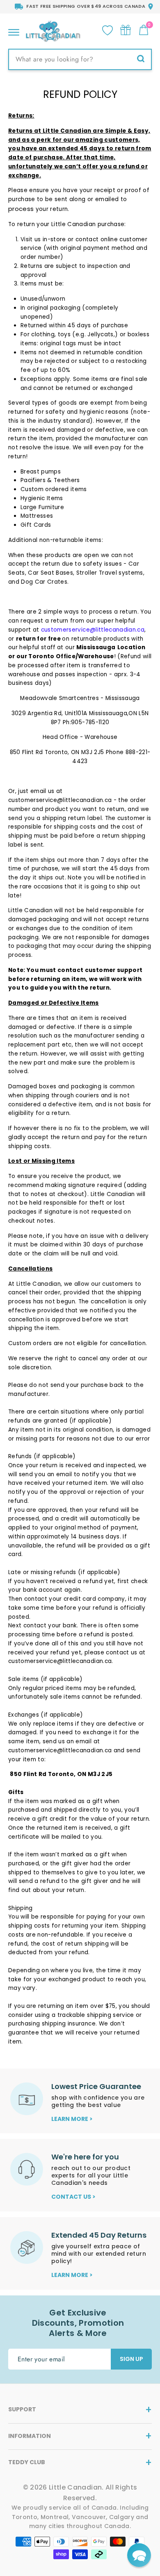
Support (22, 2409)
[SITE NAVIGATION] (14, 30)
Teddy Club (27, 2462)
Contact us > (73, 2197)
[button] (139, 2555)
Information (30, 2436)
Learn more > (72, 2119)
